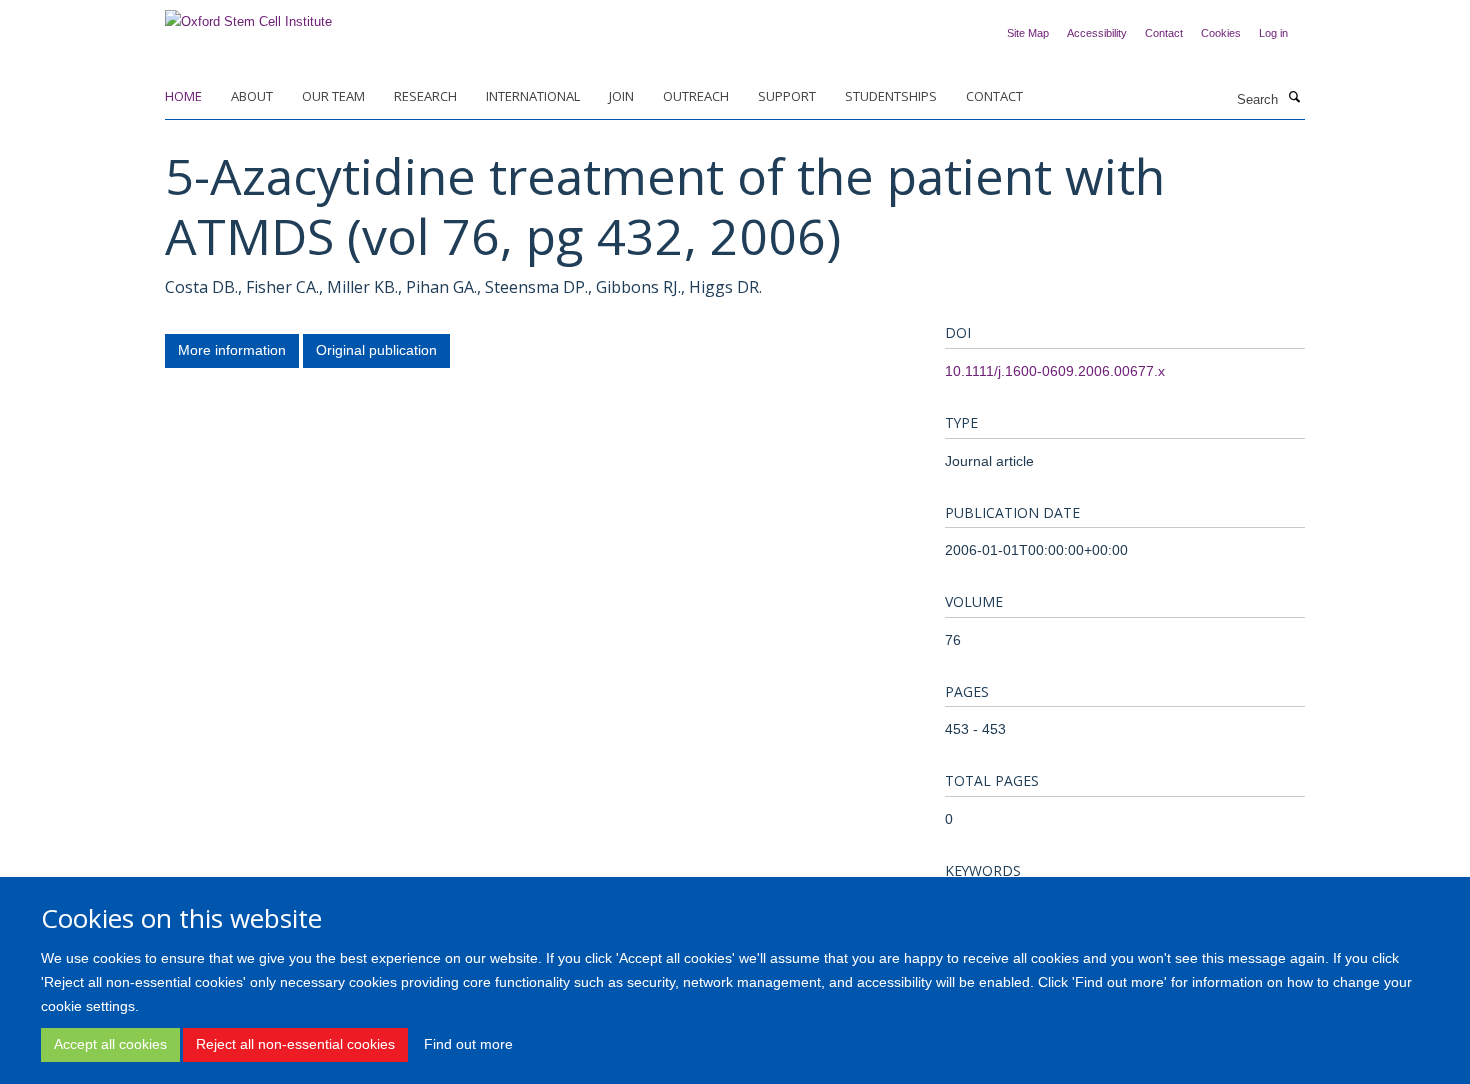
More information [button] (232, 350)
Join (621, 96)
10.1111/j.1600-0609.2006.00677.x (1055, 371)
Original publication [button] (376, 350)
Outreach (696, 96)
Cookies (1221, 33)
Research (425, 96)
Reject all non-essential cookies (295, 1044)
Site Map (1028, 33)
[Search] (1294, 98)
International (533, 96)
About (252, 96)
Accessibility (1097, 33)
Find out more (468, 1044)
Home (183, 96)
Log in (1273, 33)
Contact (1164, 33)
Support (787, 96)
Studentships (891, 96)
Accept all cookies (110, 1044)
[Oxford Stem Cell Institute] (248, 15)
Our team (333, 96)
